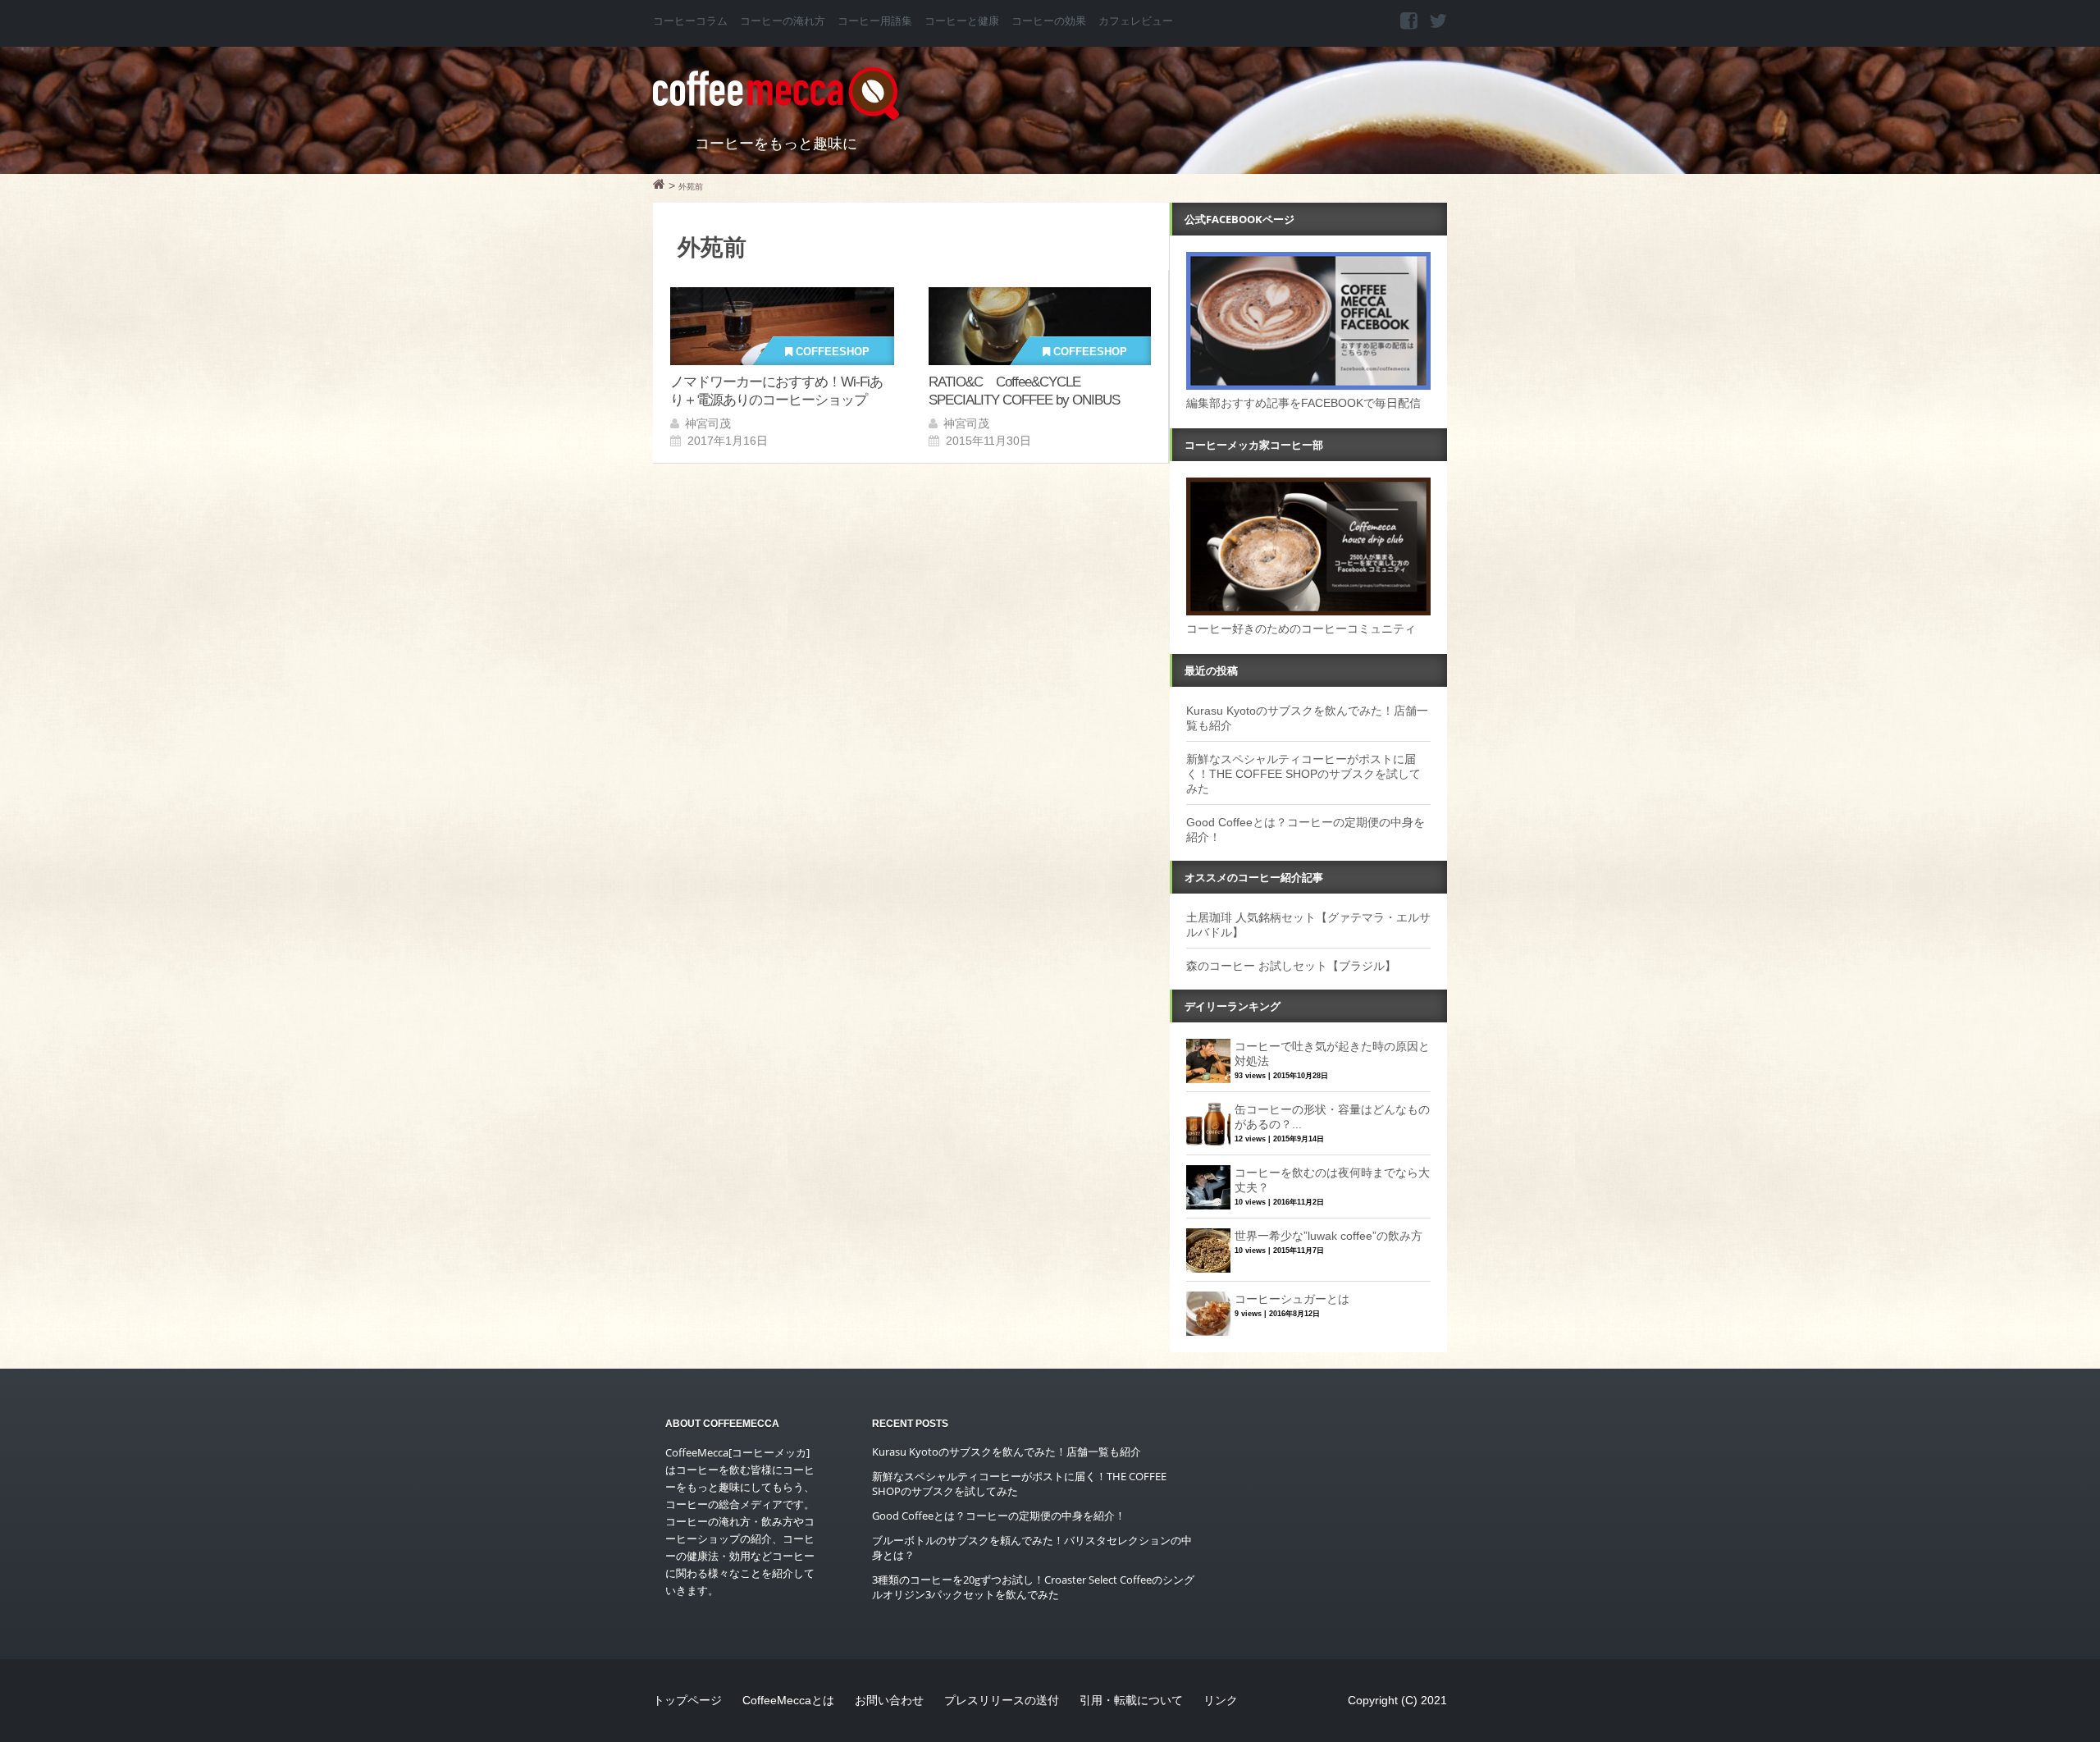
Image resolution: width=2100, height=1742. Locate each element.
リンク (1221, 1700)
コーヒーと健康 (962, 21)
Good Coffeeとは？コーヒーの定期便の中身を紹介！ (999, 1516)
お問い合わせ (889, 1700)
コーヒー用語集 (875, 21)
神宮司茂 (708, 423)
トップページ (687, 1700)
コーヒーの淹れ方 (783, 21)
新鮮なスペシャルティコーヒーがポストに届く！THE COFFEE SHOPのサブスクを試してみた (1303, 774)
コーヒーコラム (690, 21)
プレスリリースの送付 (1002, 1700)
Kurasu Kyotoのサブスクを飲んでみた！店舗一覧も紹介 (1007, 1452)
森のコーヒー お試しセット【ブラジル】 (1291, 966)
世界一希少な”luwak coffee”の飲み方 (1328, 1236)
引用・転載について (1131, 1700)
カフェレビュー (1136, 21)
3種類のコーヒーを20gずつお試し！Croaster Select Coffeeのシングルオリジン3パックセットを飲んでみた (1033, 1587)
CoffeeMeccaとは (788, 1700)
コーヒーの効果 (1049, 21)
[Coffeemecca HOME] (659, 186)
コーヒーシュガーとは (1292, 1299)
